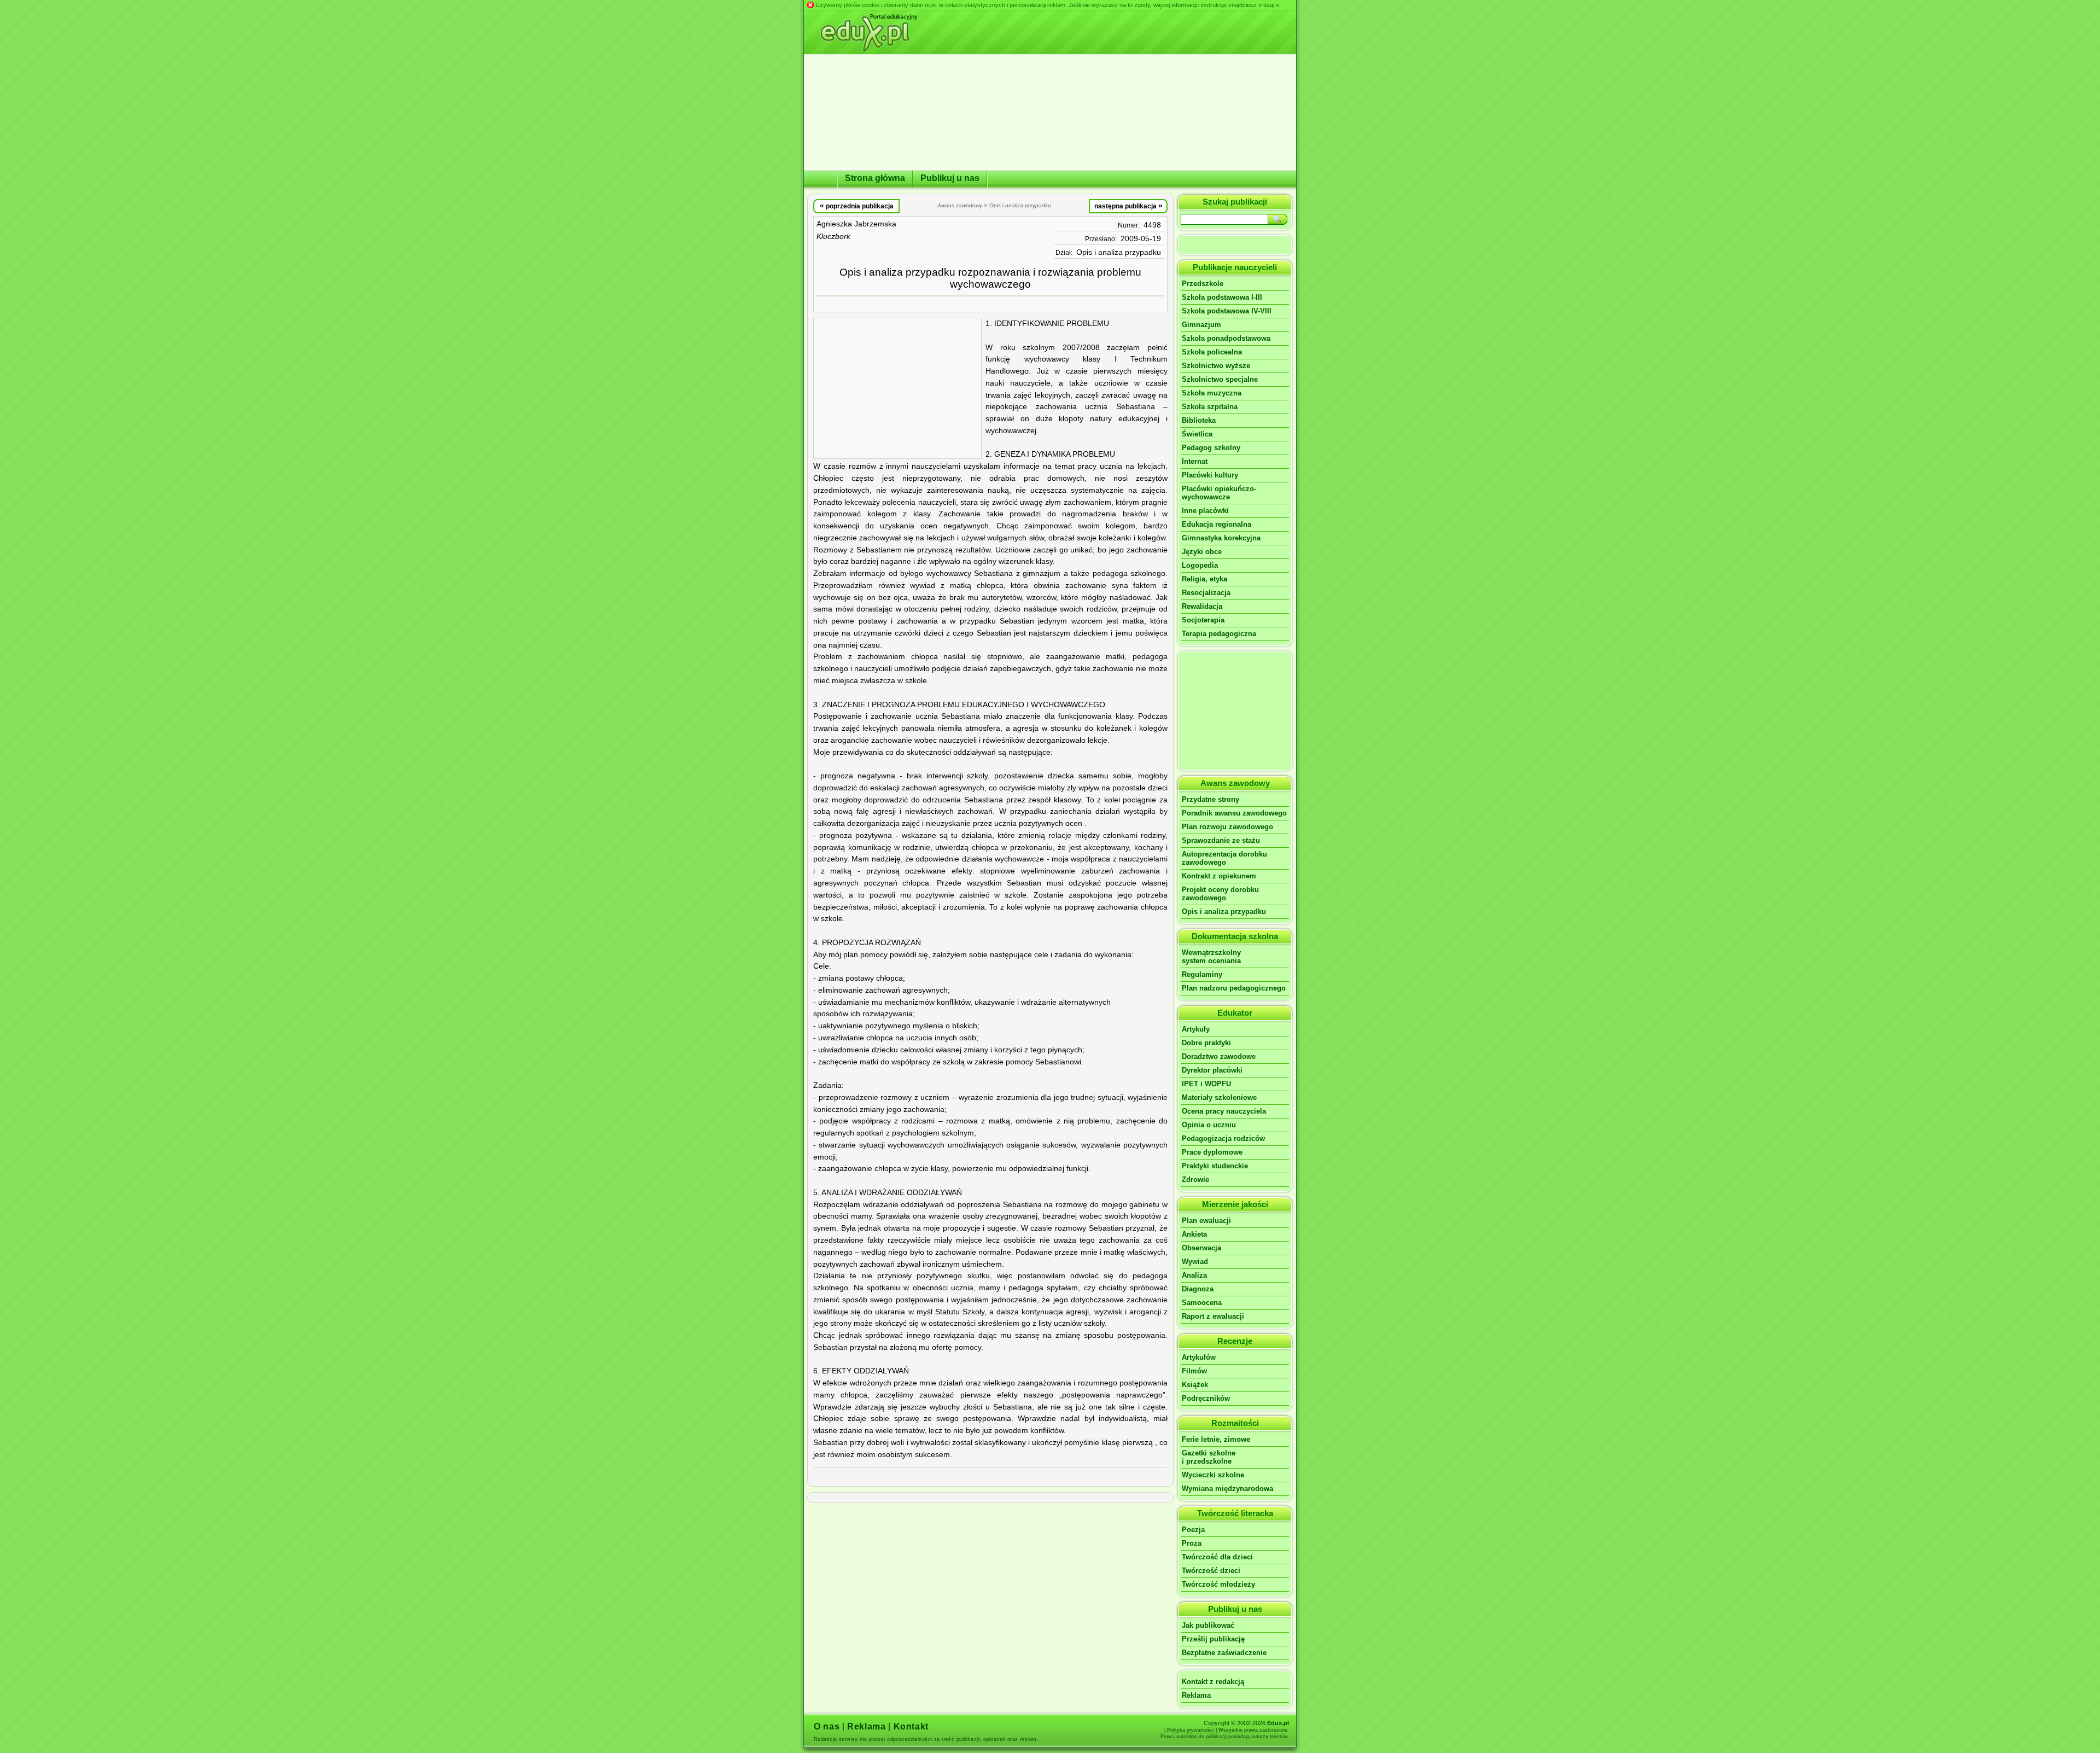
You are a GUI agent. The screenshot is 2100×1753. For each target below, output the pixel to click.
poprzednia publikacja (857, 206)
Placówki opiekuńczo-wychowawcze (1219, 493)
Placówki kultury (1210, 475)
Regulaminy (1202, 974)
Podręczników (1206, 1398)
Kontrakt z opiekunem (1219, 876)
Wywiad (1195, 1262)
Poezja (1193, 1530)
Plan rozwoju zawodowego (1227, 827)
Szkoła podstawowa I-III (1222, 297)
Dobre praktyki (1206, 1043)
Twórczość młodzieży (1218, 1584)
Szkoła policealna (1212, 352)
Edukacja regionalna (1217, 524)
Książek (1195, 1385)
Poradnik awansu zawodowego (1234, 813)
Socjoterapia (1203, 620)
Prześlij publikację (1213, 1639)
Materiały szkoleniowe (1219, 1097)
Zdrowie (1195, 1180)
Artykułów (1199, 1357)
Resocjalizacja (1206, 593)
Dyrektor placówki (1212, 1070)
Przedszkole (1203, 284)
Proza (1192, 1543)
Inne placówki (1205, 511)
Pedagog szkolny (1211, 448)
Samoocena (1202, 1303)
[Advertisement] (897, 388)
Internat (1195, 461)
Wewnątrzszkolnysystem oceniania (1211, 957)
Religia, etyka (1204, 579)
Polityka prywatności (1191, 1730)
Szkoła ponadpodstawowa (1226, 338)
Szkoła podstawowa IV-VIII (1227, 311)
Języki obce (1202, 552)
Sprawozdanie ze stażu (1221, 840)
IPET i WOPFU (1206, 1084)
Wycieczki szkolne (1213, 1475)
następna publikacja (1128, 206)
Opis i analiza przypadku (1119, 252)
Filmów (1194, 1371)
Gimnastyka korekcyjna (1221, 538)
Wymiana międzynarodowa (1227, 1489)
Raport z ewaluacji (1213, 1316)
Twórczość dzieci (1211, 1571)
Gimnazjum (1201, 325)
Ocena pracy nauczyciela (1224, 1111)
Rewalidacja (1202, 606)
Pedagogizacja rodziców (1223, 1138)
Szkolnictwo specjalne (1220, 379)
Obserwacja (1201, 1248)
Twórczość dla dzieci (1217, 1557)
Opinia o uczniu (1209, 1125)
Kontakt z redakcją (1213, 1682)
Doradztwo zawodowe (1219, 1056)
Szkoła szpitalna (1210, 407)
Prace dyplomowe (1212, 1152)
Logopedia (1200, 565)
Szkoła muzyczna (1212, 393)
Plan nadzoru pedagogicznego (1234, 988)
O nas (827, 1726)
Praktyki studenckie (1215, 1166)
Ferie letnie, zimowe (1216, 1439)
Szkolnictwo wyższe (1216, 366)
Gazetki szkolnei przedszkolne (1209, 1457)
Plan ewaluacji (1206, 1221)
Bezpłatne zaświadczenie (1224, 1653)
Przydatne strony (1211, 799)
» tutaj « (1269, 5)
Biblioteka (1199, 420)
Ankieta (1194, 1234)
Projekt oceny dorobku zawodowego (1220, 894)
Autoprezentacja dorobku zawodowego (1224, 858)
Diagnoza (1198, 1289)
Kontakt (911, 1726)
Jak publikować (1208, 1625)
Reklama (1196, 1695)
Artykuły (1196, 1029)
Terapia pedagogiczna (1219, 634)
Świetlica (1197, 434)
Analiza (1194, 1275)
